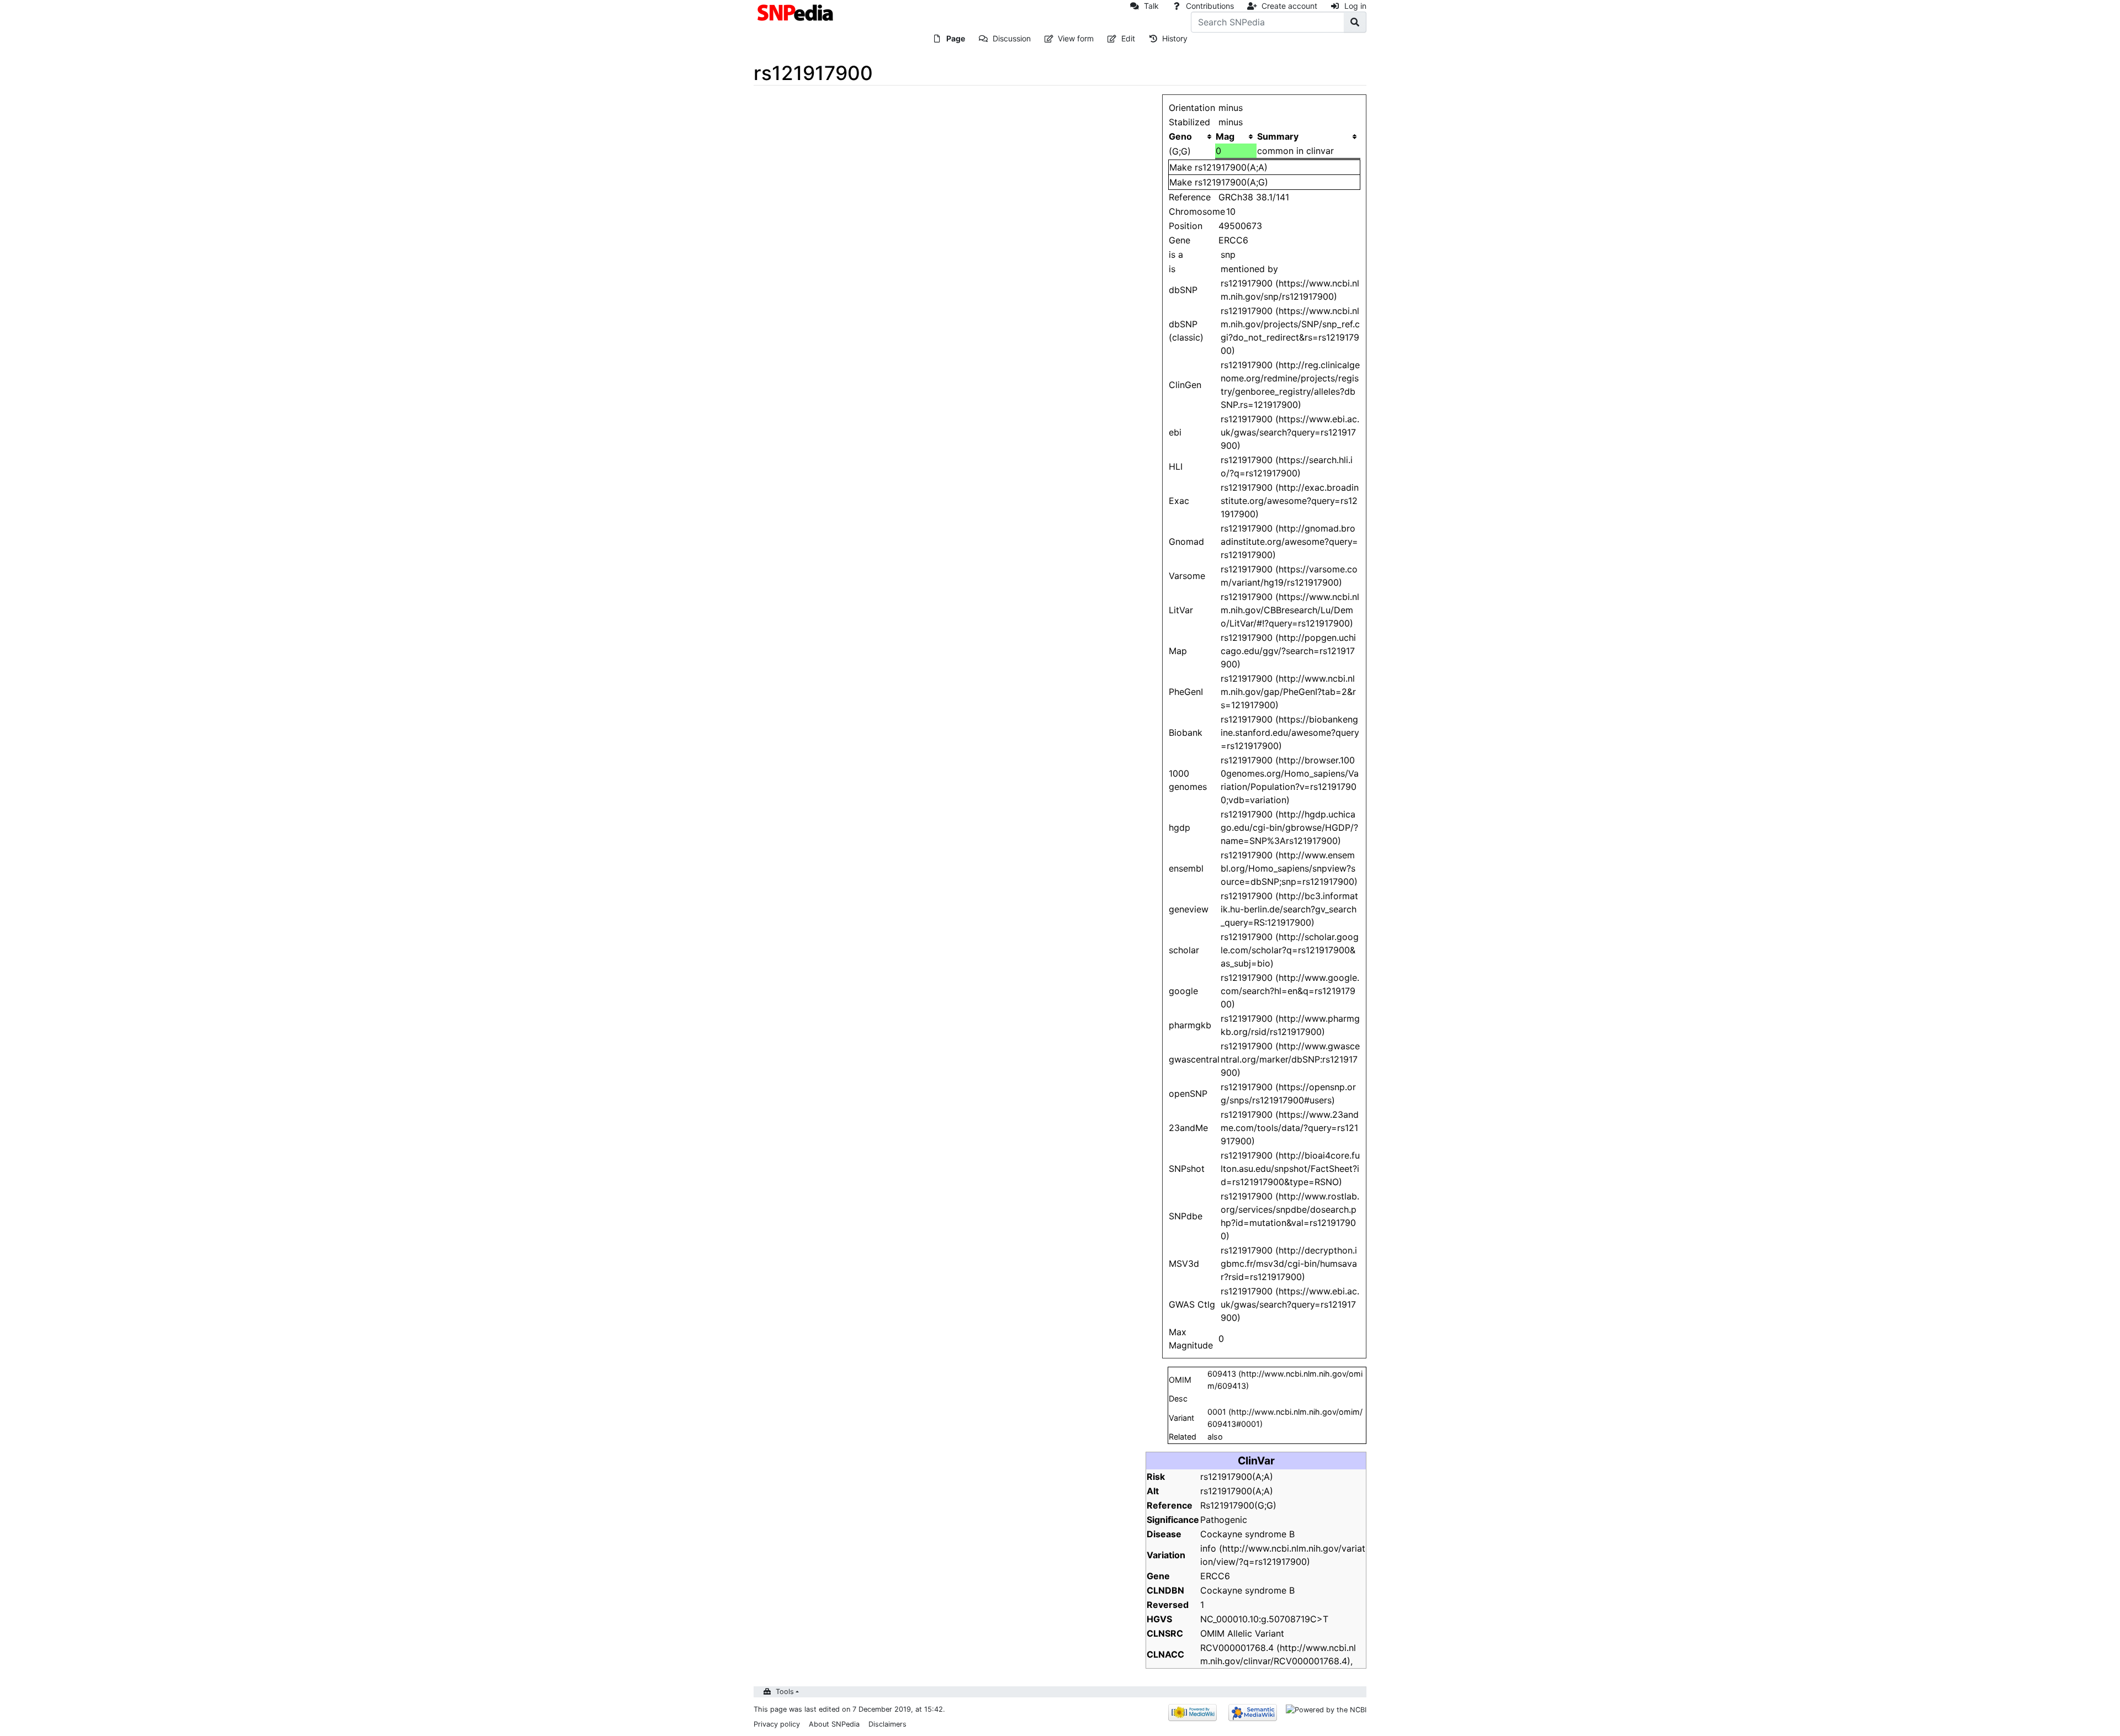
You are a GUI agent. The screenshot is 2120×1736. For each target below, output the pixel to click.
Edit (1128, 38)
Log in (1355, 6)
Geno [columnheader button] (1180, 136)
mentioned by (1249, 269)
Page (956, 38)
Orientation (1192, 108)
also (1215, 1437)
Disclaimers (887, 1724)
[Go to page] (1355, 22)
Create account (1289, 6)
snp (1228, 254)
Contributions (1210, 6)
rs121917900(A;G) (1231, 182)
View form (1076, 38)
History (1175, 38)
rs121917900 (1247, 419)
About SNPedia (834, 1724)
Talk (1151, 6)
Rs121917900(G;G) (1238, 1505)
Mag (1225, 136)
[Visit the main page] (796, 12)
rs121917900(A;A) (1231, 167)
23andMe (1188, 1128)
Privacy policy (777, 1724)
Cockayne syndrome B (1247, 1534)
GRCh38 (1236, 197)
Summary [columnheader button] (1278, 136)
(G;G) (1180, 151)
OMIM (1180, 1380)
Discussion (1012, 38)
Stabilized (1189, 122)
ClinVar (1256, 1461)
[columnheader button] (1236, 136)
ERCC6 (1233, 240)
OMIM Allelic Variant (1242, 1633)
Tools (785, 1692)
